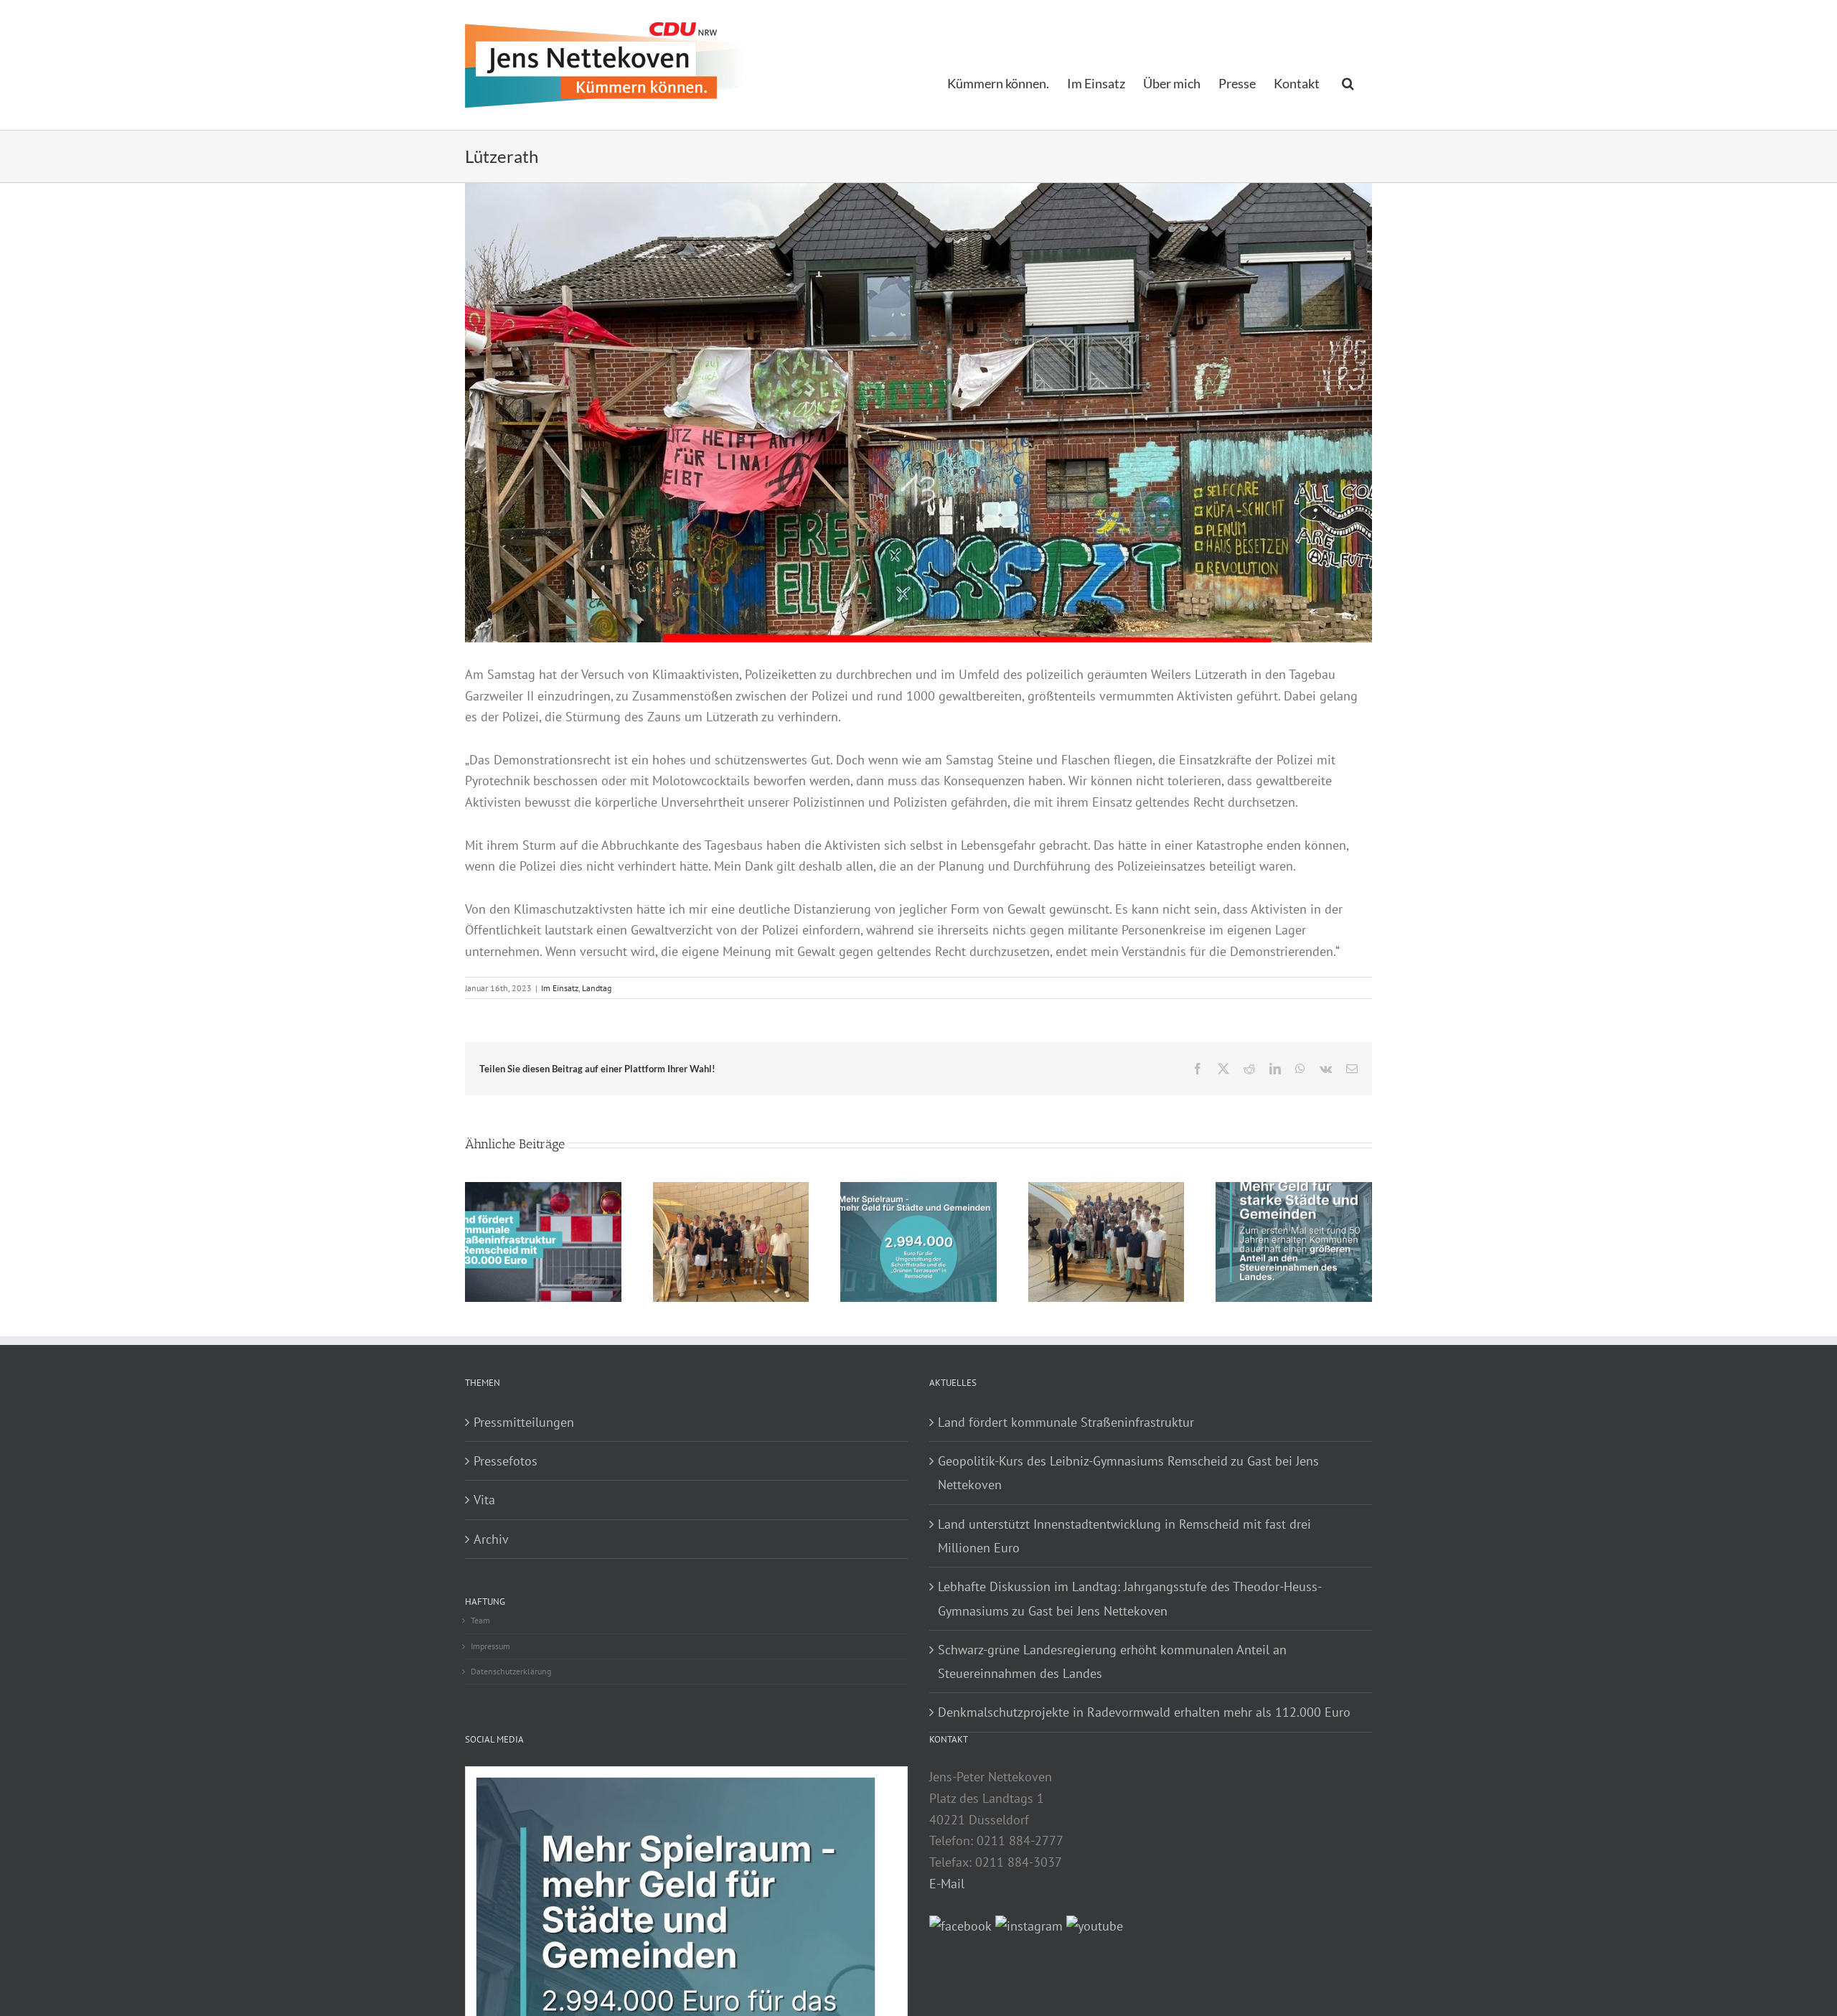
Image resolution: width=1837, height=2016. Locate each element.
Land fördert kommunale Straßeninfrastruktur (1066, 1422)
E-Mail (947, 1884)
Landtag (597, 988)
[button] (1348, 82)
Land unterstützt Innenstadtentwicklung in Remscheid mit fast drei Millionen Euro (1124, 1536)
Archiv (491, 1539)
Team (480, 1620)
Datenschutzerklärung (511, 1671)
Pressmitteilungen (524, 1422)
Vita (484, 1500)
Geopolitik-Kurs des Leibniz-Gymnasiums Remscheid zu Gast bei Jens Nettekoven (1128, 1473)
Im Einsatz (560, 988)
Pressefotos (506, 1461)
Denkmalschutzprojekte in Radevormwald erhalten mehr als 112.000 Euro (1144, 1712)
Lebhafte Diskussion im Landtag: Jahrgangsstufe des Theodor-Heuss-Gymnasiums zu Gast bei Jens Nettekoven (1130, 1598)
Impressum (490, 1646)
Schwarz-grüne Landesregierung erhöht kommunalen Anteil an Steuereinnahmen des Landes (1112, 1661)
